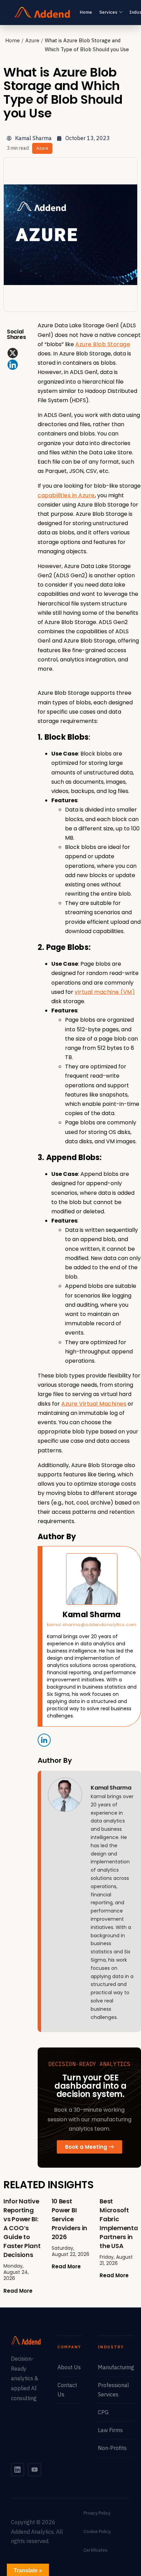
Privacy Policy (97, 2513)
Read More (18, 2291)
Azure (32, 40)
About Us (69, 2367)
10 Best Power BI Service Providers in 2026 (69, 2219)
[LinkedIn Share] (44, 1740)
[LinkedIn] (17, 2470)
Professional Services (113, 2390)
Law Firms (110, 2430)
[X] (13, 353)
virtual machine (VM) (105, 992)
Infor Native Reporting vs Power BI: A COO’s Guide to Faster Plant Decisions (22, 2228)
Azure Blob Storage (103, 344)
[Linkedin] (13, 365)
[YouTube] (35, 2470)
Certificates (95, 2550)
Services (108, 12)
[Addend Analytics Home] (42, 12)
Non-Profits (112, 2448)
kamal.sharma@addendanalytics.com (92, 1625)
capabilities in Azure (66, 495)
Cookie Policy (97, 2532)
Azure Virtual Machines (94, 1404)
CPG (103, 2412)
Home (86, 12)
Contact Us (67, 2390)
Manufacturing (116, 2367)
